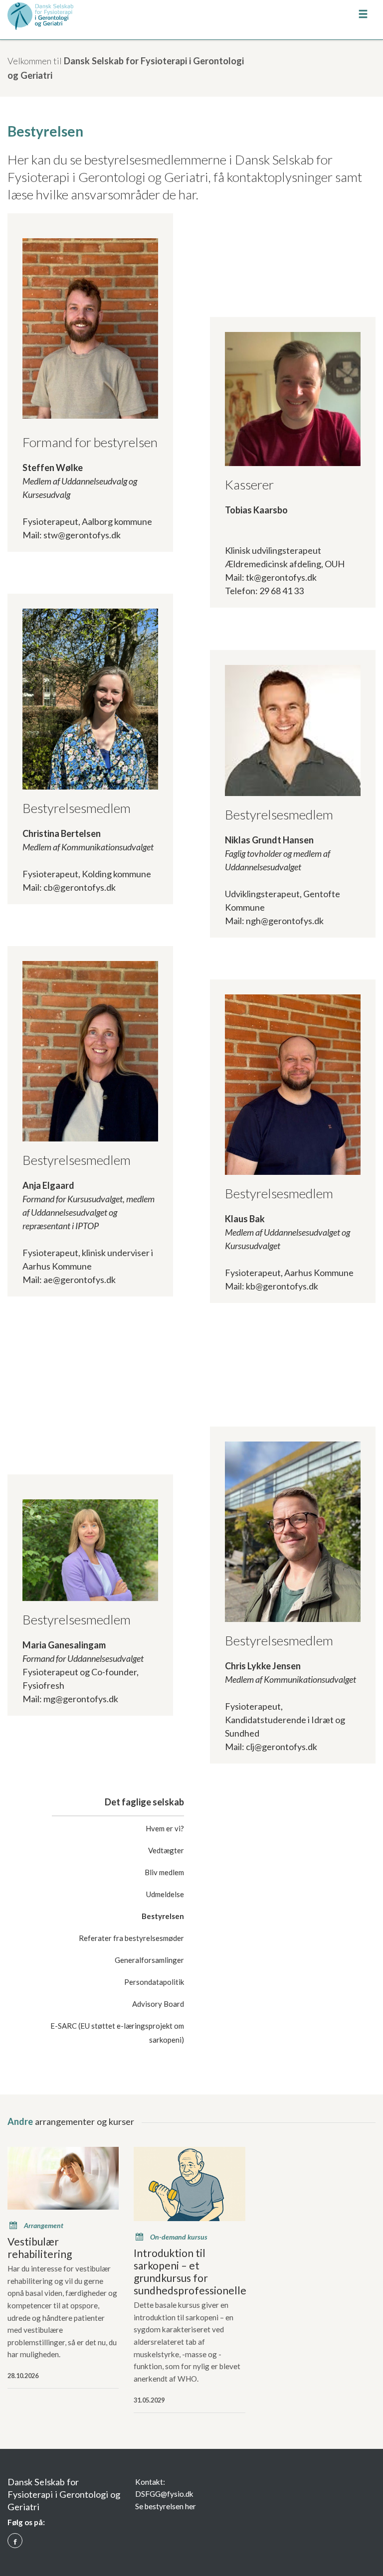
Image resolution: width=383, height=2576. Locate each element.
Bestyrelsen (163, 1916)
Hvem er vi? (165, 1828)
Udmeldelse (165, 1894)
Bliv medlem (164, 1872)
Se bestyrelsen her (166, 2506)
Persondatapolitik (154, 1982)
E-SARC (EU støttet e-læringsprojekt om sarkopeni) (117, 2033)
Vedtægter (166, 1850)
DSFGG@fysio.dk (164, 2494)
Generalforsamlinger (149, 1960)
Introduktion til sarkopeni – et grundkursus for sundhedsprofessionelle (189, 2271)
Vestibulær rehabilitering (40, 2248)
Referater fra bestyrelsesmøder (131, 1938)
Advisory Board (158, 2004)
